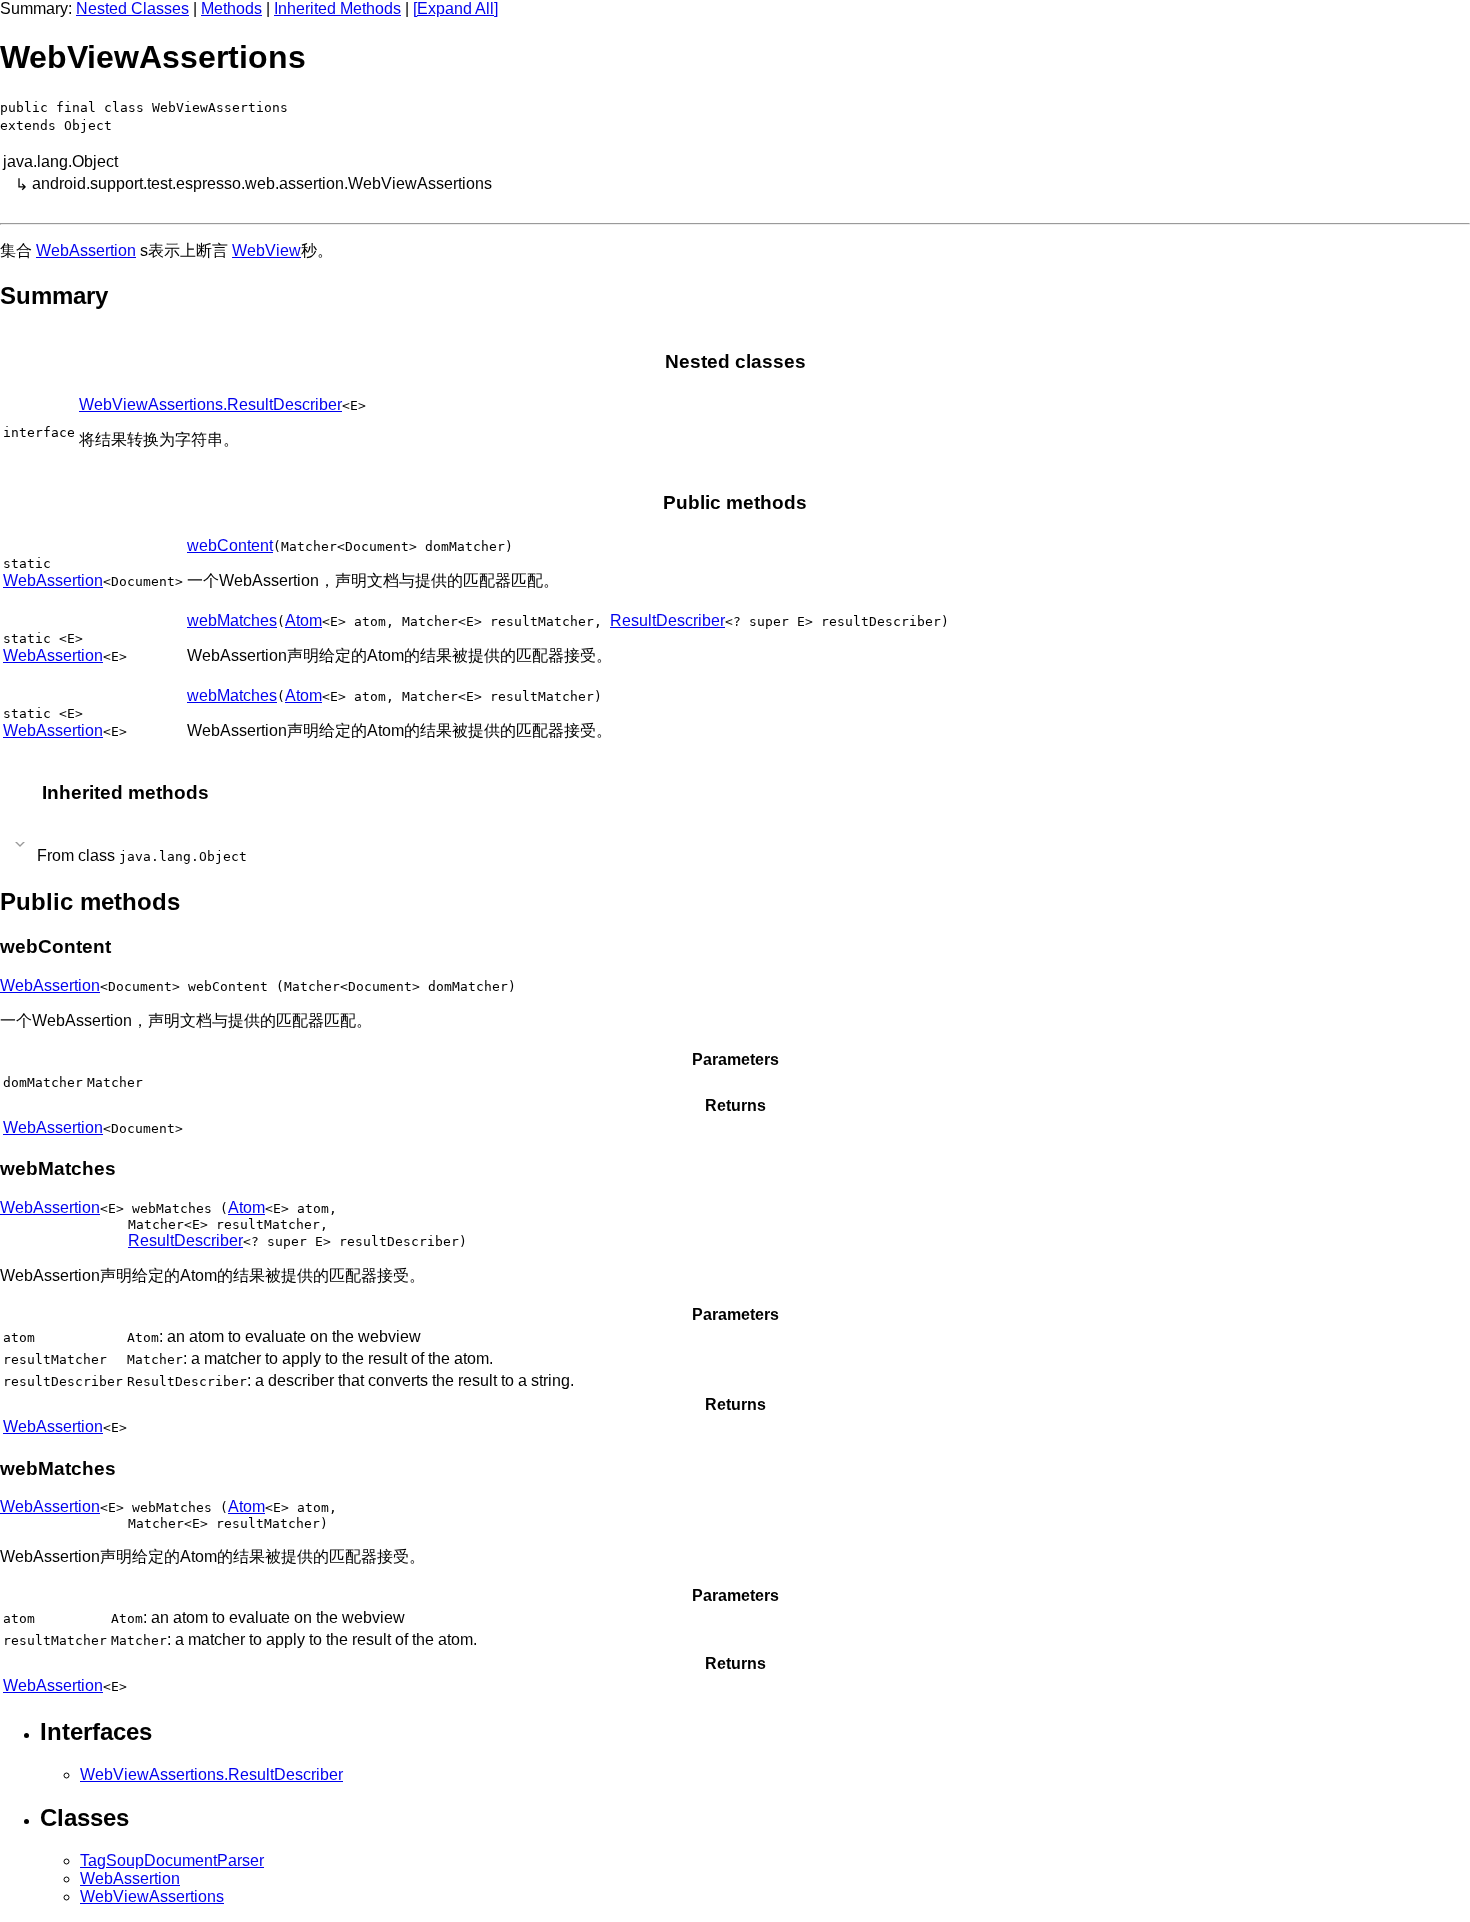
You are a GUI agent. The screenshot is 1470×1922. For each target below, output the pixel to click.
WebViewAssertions (152, 1896)
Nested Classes (132, 8)
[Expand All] (455, 8)
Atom (303, 620)
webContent (230, 545)
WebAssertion (86, 250)
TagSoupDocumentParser (172, 1860)
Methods (231, 8)
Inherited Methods (337, 8)
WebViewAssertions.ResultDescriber (210, 404)
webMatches (232, 620)
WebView (266, 250)
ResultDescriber (667, 620)
